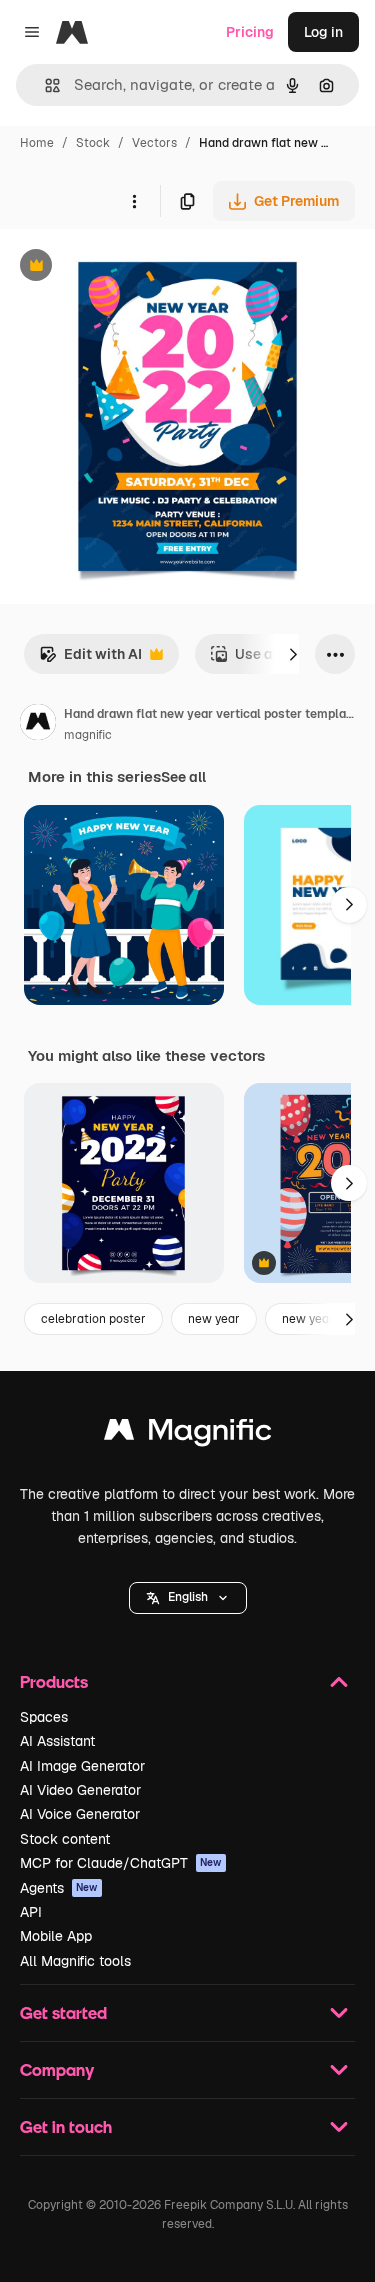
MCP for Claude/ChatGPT (121, 1863)
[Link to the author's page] (38, 725)
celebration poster (93, 1319)
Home (37, 143)
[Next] (293, 654)
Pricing (250, 32)
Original (128, 267)
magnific (88, 735)
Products (54, 1681)
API (31, 1912)
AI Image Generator (82, 1766)
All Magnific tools (75, 1961)
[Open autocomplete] (44, 85)
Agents (59, 1888)
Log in (323, 32)
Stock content (65, 1839)
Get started (63, 2012)
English (188, 1597)
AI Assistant (57, 1741)
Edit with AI (90, 659)
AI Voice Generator (80, 1814)
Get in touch (66, 2126)
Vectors (154, 143)
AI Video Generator (80, 1790)
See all (183, 777)
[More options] (134, 201)
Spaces (44, 1717)
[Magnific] (188, 1434)
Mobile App (56, 1936)
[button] (188, 1598)
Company (57, 2069)
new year (214, 1319)
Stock (93, 143)
